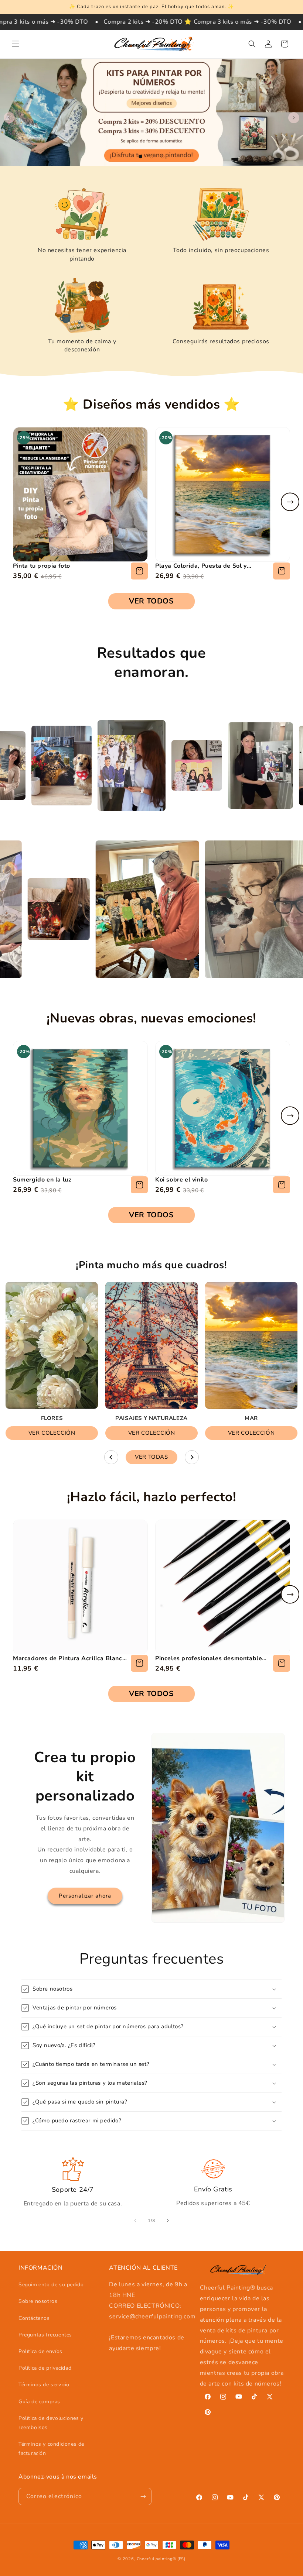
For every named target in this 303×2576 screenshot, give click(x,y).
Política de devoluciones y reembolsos (51, 2423)
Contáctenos (34, 2318)
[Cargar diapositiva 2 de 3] (151, 157)
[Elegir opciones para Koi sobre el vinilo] (282, 1185)
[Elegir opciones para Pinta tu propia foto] (139, 571)
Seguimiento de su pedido (51, 2285)
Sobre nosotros (38, 2301)
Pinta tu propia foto (42, 566)
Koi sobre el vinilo (181, 1180)
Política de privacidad (45, 2368)
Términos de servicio (44, 2385)
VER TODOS (151, 601)
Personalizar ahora (85, 1896)
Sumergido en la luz (42, 1180)
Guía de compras (39, 2402)
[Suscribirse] (143, 2496)
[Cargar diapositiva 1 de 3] (140, 157)
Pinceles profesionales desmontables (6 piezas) (210, 1658)
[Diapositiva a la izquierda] (135, 2221)
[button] (16, 44)
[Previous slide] (111, 1457)
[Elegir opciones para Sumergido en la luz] (139, 1185)
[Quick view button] (139, 1663)
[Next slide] (290, 502)
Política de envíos (40, 2351)
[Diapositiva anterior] (9, 118)
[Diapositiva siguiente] (294, 118)
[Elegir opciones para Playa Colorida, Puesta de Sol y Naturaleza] (282, 571)
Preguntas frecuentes (45, 2335)
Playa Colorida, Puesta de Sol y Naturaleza (201, 566)
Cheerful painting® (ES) (161, 2559)
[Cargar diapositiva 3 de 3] (163, 157)
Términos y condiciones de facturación (51, 2449)
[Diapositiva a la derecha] (168, 2221)
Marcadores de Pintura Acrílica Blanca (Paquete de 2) (69, 1658)
